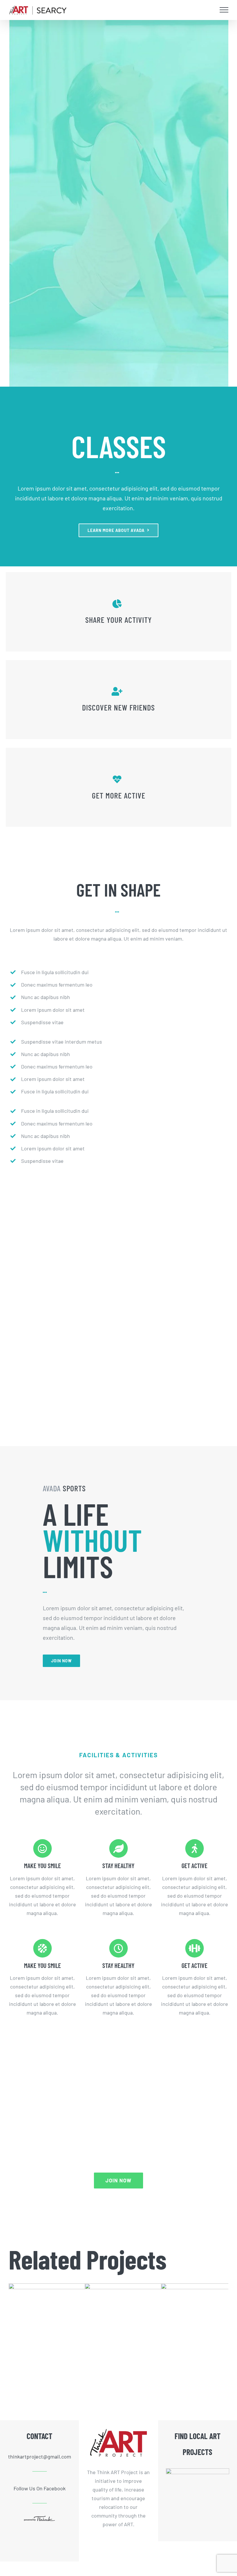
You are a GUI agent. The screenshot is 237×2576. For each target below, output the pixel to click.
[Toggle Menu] (224, 10)
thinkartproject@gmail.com (40, 2456)
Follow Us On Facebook (40, 2488)
